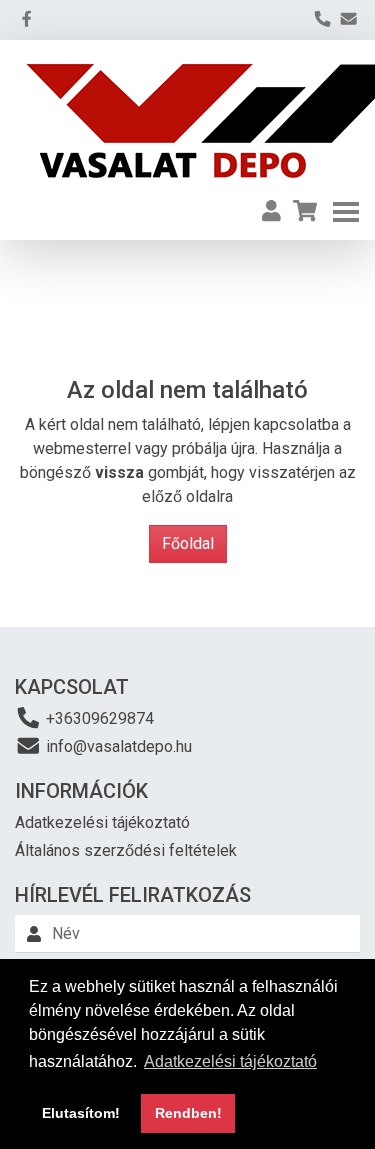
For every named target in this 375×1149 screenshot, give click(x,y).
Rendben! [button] (188, 1113)
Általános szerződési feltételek (126, 850)
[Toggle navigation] (346, 212)
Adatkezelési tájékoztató (102, 822)
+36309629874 (98, 718)
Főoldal (188, 543)
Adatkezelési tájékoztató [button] (230, 1061)
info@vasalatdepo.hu (117, 746)
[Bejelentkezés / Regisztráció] (271, 212)
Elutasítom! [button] (81, 1113)
